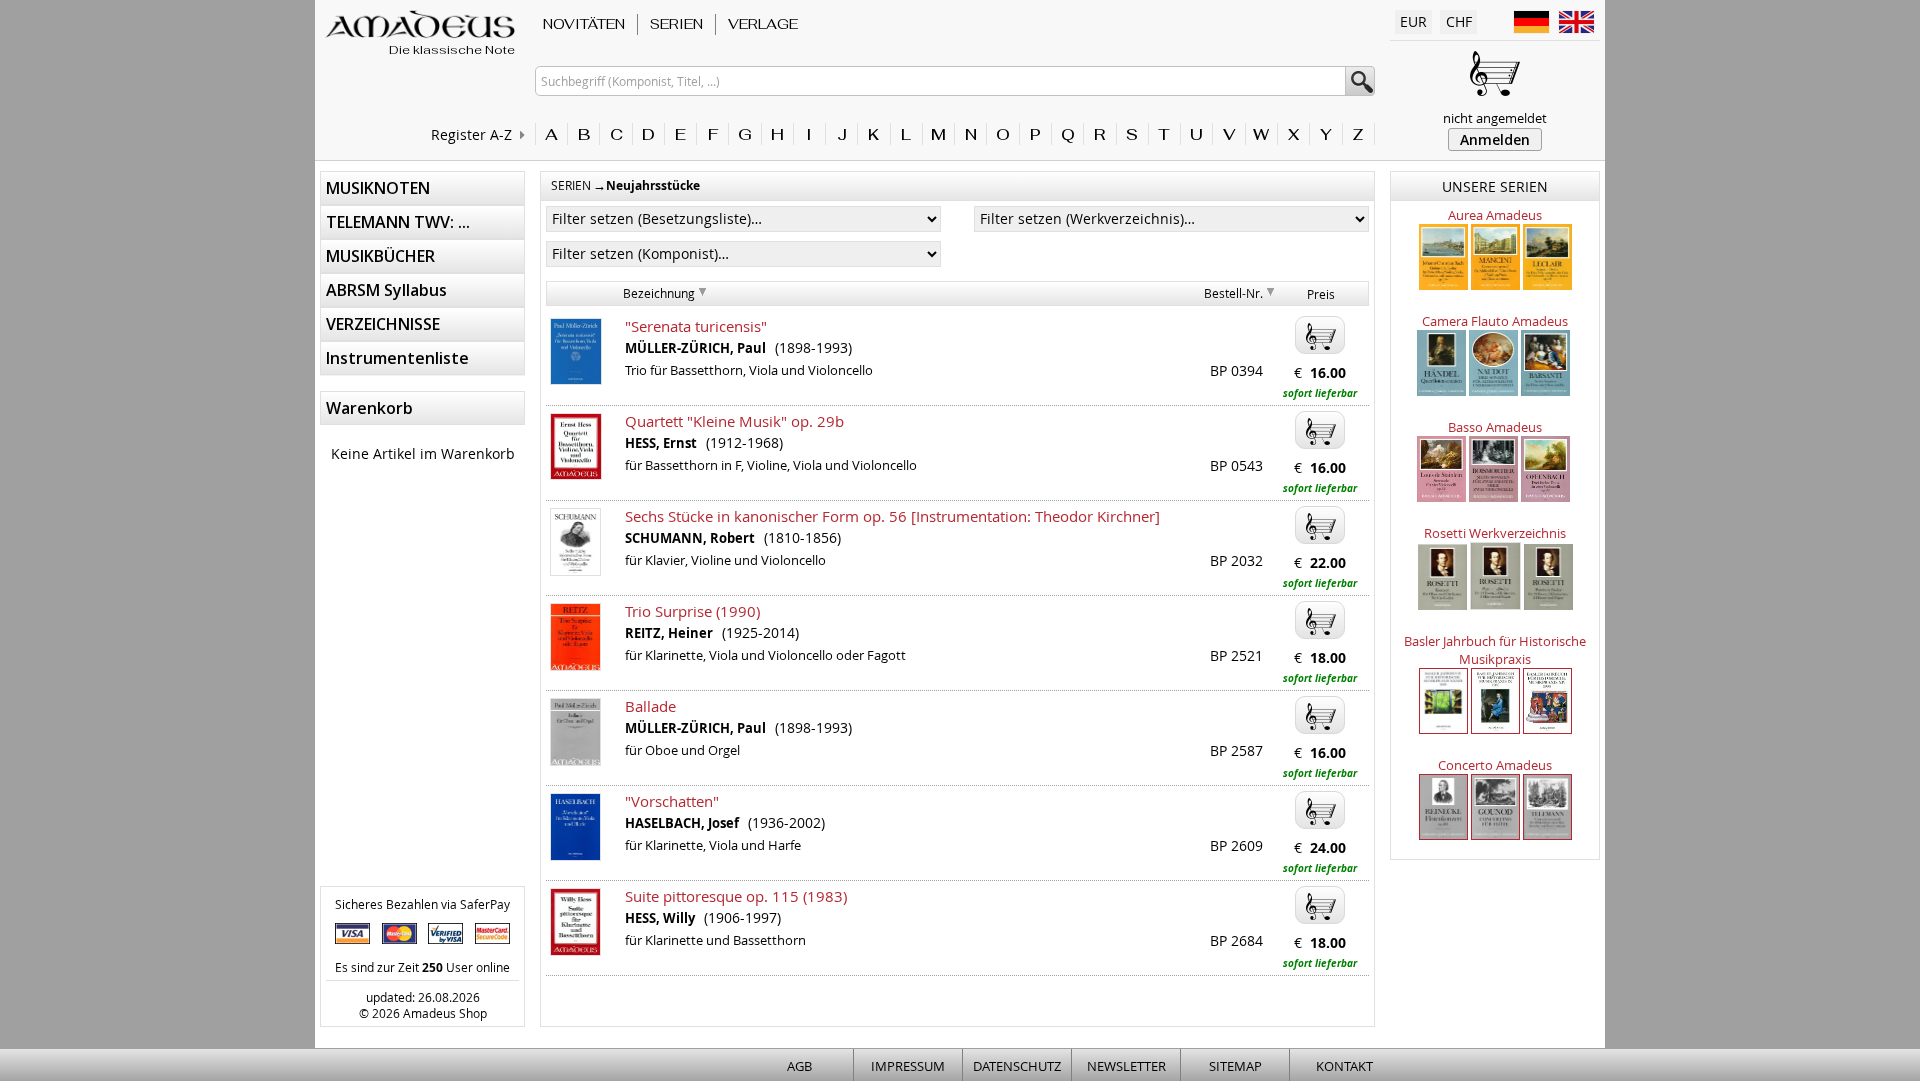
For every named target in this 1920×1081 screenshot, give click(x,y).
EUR (1413, 21)
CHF (1459, 21)
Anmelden (1495, 139)
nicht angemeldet (1495, 118)
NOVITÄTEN (584, 24)
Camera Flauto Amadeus (1495, 321)
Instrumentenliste (397, 358)
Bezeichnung (659, 293)
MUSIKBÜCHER (380, 256)
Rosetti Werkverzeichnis (1495, 533)
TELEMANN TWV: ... (398, 222)
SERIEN (676, 24)
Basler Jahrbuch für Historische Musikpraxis (1495, 650)
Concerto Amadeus (1495, 765)
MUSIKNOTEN (378, 188)
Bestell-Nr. (1233, 293)
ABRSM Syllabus (386, 290)
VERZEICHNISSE (383, 324)
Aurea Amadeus (1495, 215)
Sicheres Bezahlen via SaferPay (422, 904)
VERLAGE (763, 24)
